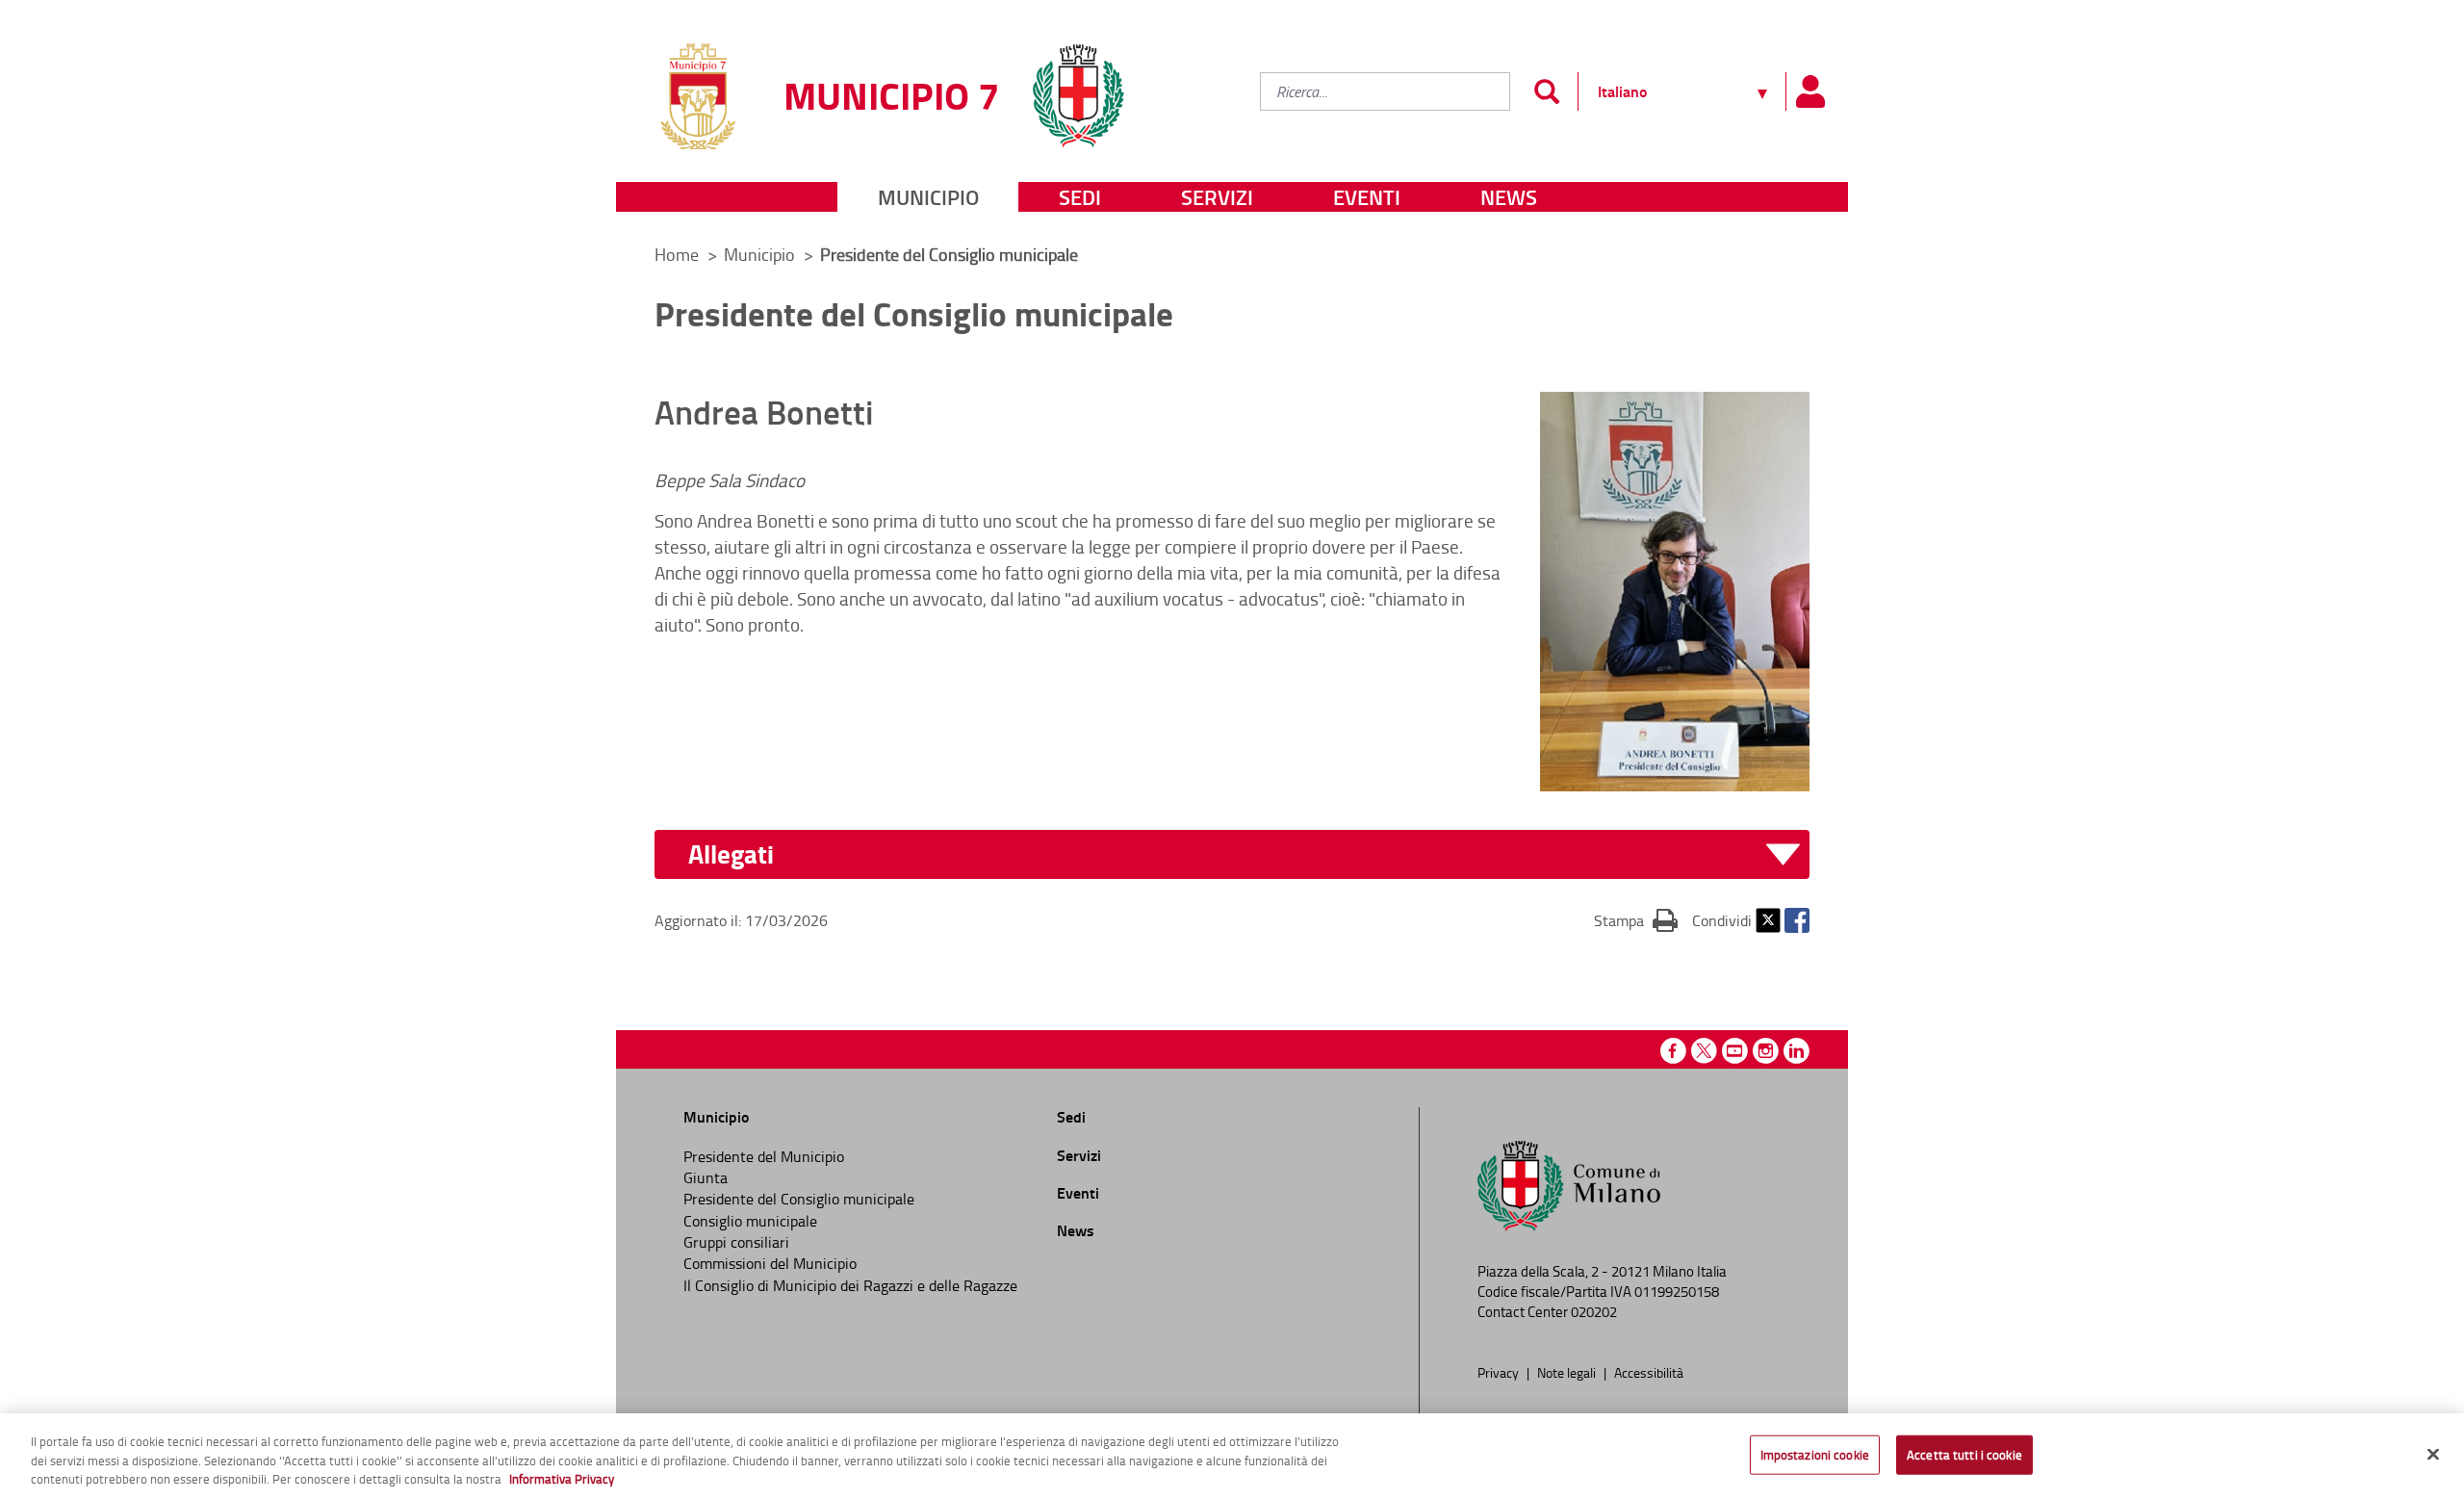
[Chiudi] (2433, 1454)
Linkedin (1797, 1051)
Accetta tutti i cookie (1964, 1454)
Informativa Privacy (562, 1479)
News (1509, 197)
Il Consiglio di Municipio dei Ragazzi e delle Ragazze (850, 1285)
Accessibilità (1649, 1372)
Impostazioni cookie (1815, 1454)
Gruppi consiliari (736, 1242)
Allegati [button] (731, 854)
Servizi (1217, 197)
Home (677, 254)
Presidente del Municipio (764, 1156)
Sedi (1080, 197)
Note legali (1568, 1372)
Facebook (1797, 920)
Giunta (706, 1177)
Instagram (1766, 1051)
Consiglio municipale (750, 1221)
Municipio (928, 197)
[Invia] (1546, 91)
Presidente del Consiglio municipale (799, 1199)
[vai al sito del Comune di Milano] (1078, 84)
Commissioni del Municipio (770, 1263)
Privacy (1500, 1372)
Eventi (1367, 197)
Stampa (1636, 920)
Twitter (1768, 920)
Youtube (1735, 1051)
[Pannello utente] (1809, 91)
